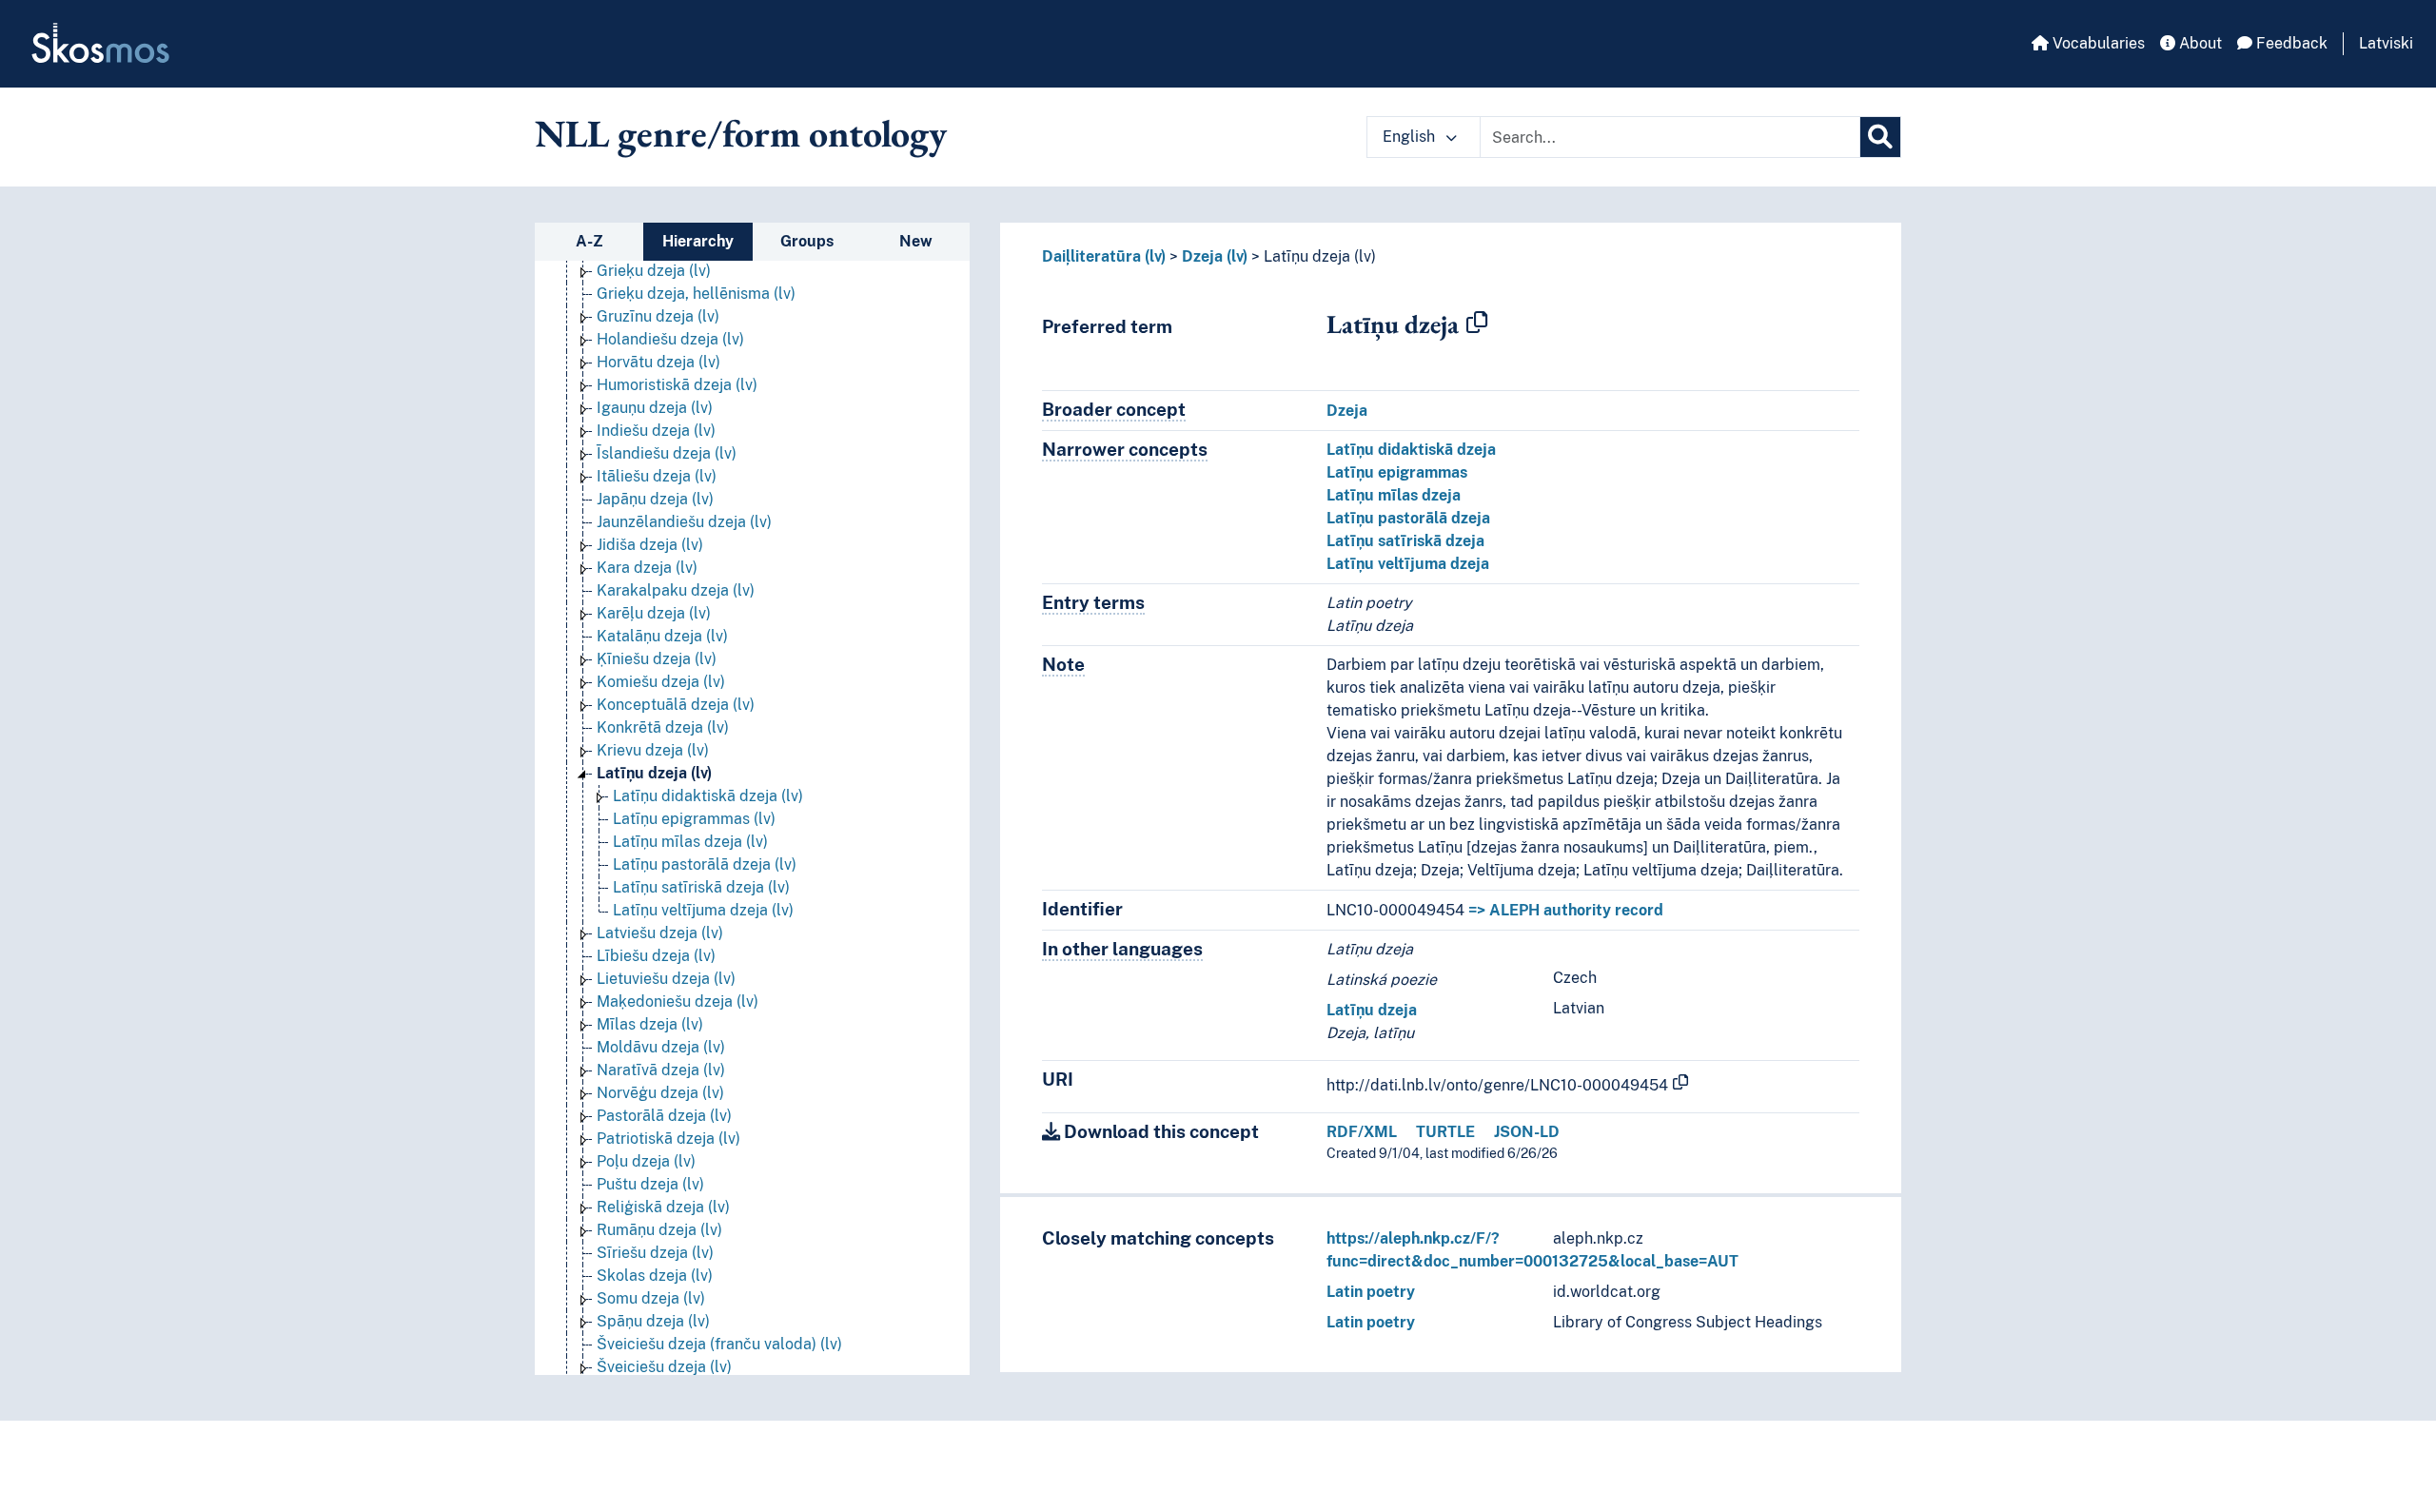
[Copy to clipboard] (1477, 324)
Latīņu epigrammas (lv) (694, 819)
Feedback (2290, 43)
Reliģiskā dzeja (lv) (663, 1207)
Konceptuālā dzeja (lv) (676, 705)
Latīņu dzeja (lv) (654, 773)
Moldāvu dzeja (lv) (661, 1047)
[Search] (1880, 137)
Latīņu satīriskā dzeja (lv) (701, 887)
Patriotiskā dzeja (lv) (668, 1139)
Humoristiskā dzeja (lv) (677, 385)
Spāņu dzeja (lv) (653, 1321)
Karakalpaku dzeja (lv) (676, 590)
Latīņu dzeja (1372, 1010)
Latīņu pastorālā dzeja (1408, 518)
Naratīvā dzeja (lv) (661, 1070)
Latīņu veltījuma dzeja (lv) (703, 910)
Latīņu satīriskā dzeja (1405, 541)
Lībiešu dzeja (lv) (656, 956)
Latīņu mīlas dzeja (1394, 495)
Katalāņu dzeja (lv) (662, 636)
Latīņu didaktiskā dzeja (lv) (708, 796)
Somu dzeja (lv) (651, 1298)
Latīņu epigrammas (1397, 472)
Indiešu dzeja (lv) (656, 431)
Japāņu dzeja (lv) (655, 499)
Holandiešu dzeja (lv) (670, 339)
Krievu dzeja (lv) (653, 750)
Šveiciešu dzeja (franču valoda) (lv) (719, 1344)
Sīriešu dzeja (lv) (655, 1253)
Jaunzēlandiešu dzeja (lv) (684, 522)
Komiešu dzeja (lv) (661, 682)
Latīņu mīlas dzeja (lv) (690, 842)
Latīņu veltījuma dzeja (1408, 564)
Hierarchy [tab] (698, 241)
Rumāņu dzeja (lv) (659, 1230)
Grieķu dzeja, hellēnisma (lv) (696, 294)
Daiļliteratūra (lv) (1104, 256)
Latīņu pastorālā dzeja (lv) (705, 864)
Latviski (2386, 43)
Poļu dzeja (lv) (646, 1161)
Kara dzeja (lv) (647, 568)
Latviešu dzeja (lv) (660, 933)
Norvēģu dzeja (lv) (660, 1093)
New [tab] (916, 241)
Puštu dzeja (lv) (650, 1184)
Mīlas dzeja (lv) (650, 1024)
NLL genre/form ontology (741, 133)
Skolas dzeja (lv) (655, 1276)
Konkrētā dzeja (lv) (663, 727)
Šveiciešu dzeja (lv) (664, 1367)
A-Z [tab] (589, 241)
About (2199, 43)
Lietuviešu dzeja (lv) (666, 979)
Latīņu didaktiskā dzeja (1411, 450)
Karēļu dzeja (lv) (654, 613)
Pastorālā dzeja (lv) (664, 1116)
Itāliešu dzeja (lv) (657, 476)
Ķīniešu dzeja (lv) (657, 659)
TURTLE (1445, 1132)
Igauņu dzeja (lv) (655, 408)
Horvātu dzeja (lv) (658, 362)
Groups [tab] (807, 241)
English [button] (1411, 137)
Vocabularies (2097, 43)
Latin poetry (1371, 1292)
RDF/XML (1362, 1132)
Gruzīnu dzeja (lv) (658, 316)
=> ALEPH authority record (1566, 910)
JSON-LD (1527, 1132)
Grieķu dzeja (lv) (654, 271)
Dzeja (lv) (1215, 256)
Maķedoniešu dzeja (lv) (678, 1001)
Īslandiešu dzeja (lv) (667, 453)
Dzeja (1347, 411)
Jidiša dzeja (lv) (650, 545)
